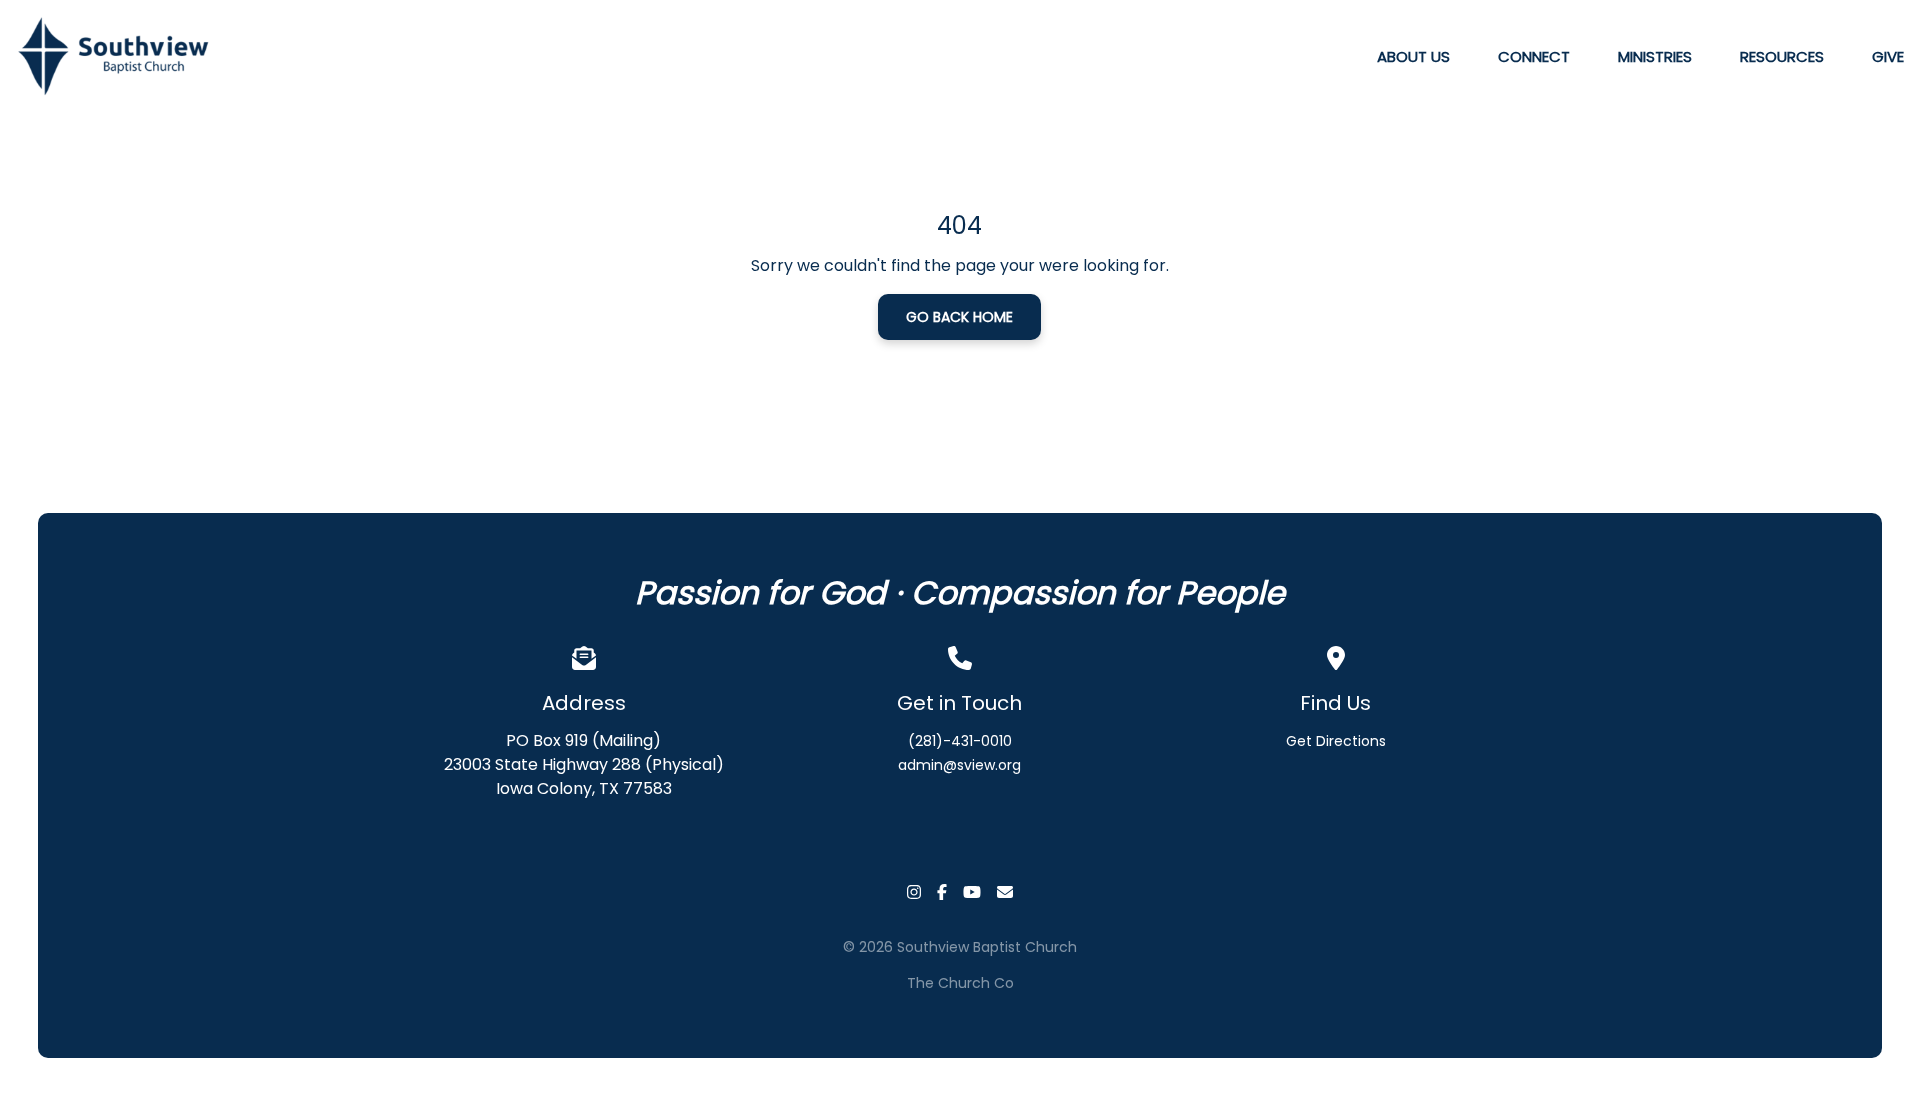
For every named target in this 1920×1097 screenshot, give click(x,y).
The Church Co (960, 983)
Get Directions (1336, 741)
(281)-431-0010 (960, 741)
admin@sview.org (959, 765)
